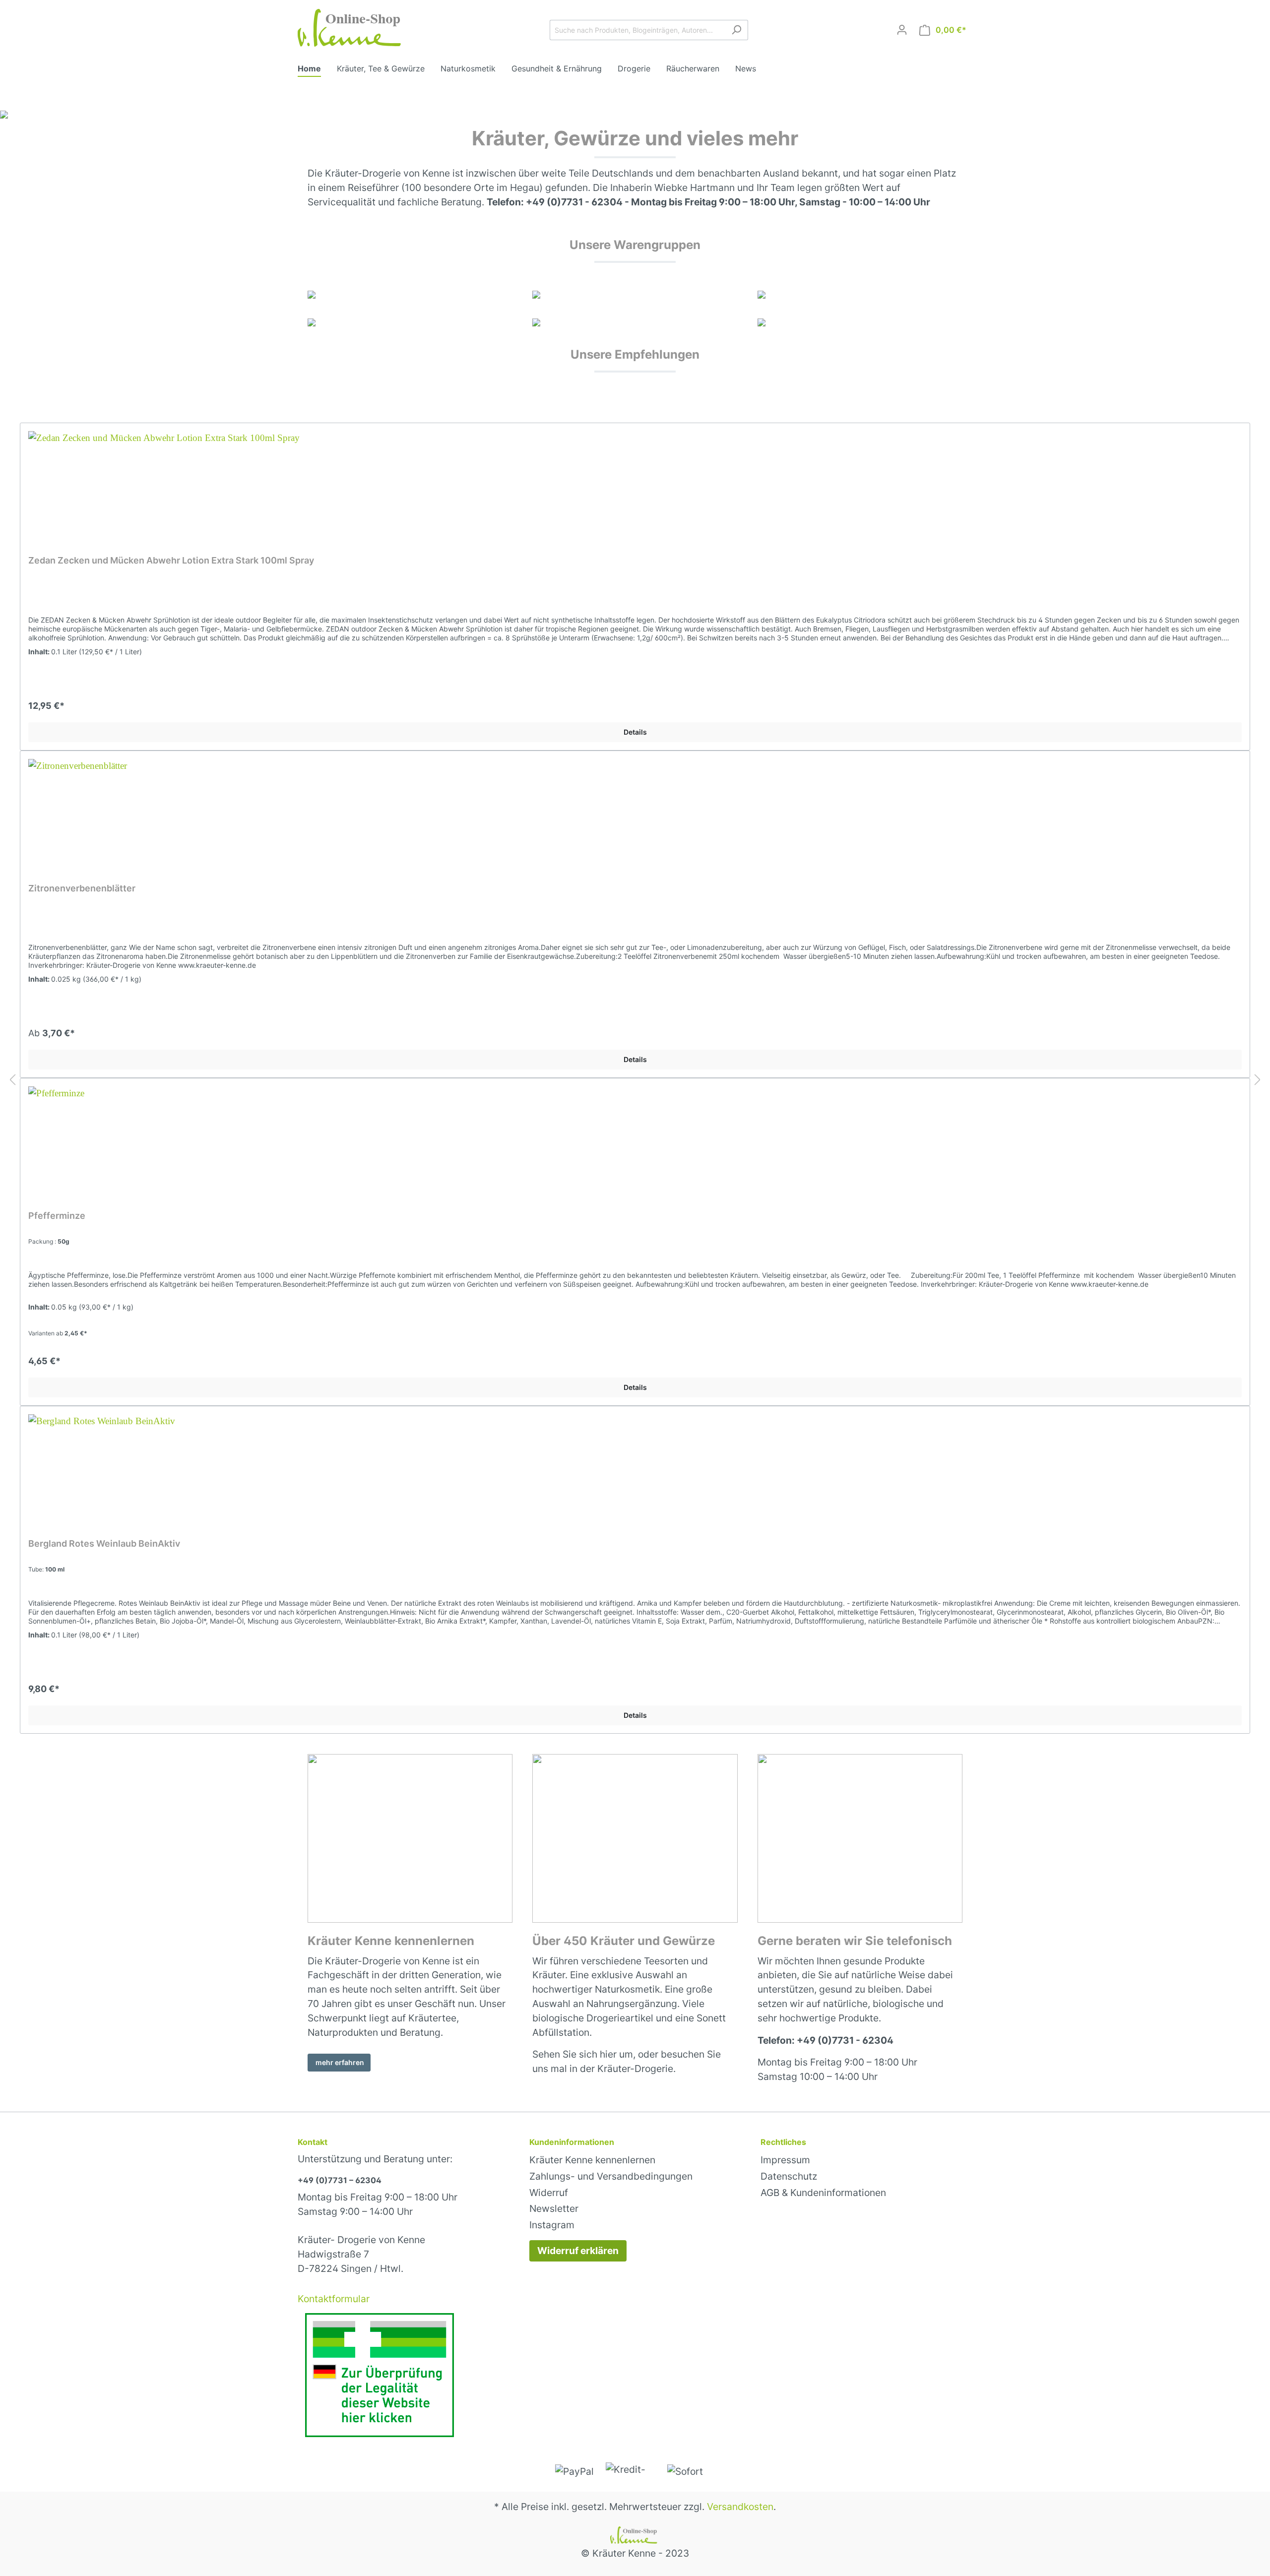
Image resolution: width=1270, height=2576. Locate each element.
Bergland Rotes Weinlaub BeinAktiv (104, 1543)
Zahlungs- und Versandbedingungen (611, 2176)
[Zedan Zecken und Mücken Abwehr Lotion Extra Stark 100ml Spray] (635, 481)
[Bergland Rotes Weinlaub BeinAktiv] (635, 1464)
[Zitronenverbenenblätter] (635, 809)
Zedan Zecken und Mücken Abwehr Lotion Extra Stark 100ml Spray (171, 560)
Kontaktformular (334, 2299)
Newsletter (554, 2208)
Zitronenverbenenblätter (82, 888)
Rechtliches (783, 2142)
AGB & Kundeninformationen (823, 2193)
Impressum (785, 2160)
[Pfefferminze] (635, 1136)
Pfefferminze (57, 1216)
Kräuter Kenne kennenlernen (592, 2160)
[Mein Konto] (902, 30)
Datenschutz (789, 2176)
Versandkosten (740, 2507)
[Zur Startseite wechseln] (352, 28)
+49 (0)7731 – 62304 (340, 2180)
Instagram (552, 2225)
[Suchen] (736, 30)
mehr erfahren (339, 2062)
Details (635, 732)
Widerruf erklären (578, 2251)
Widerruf (549, 2193)
